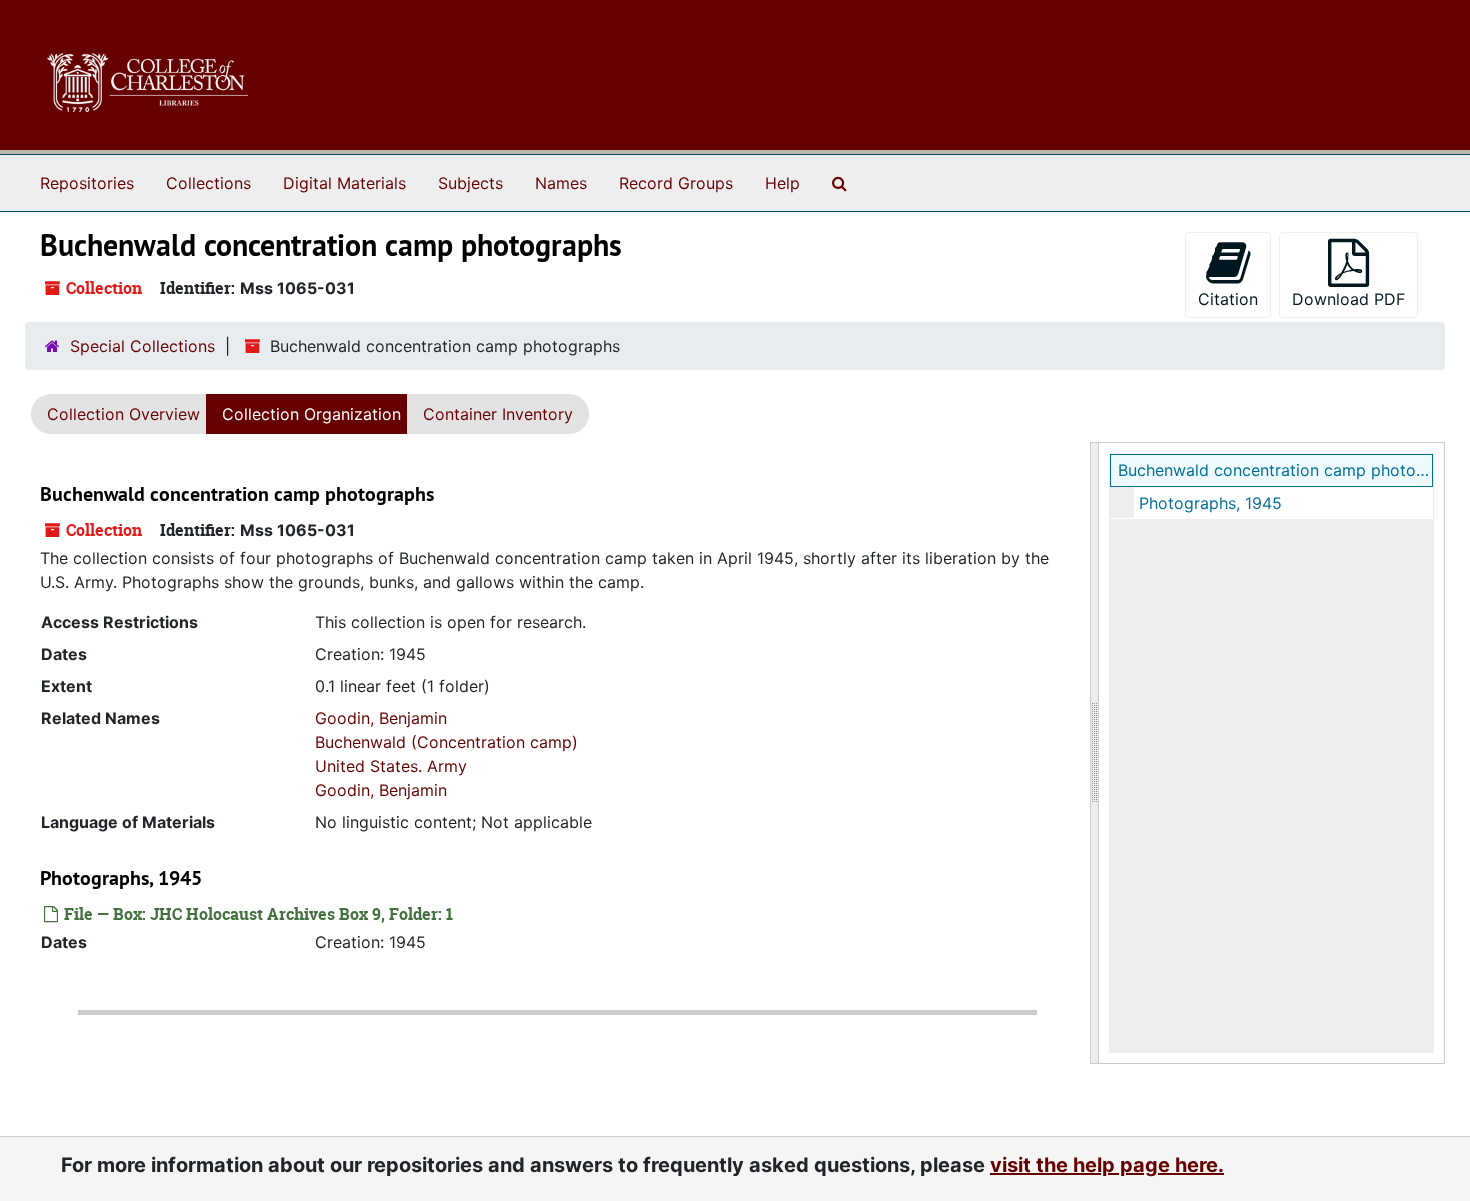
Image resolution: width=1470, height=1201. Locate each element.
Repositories (87, 183)
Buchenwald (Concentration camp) (446, 742)
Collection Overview (123, 414)
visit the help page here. (1107, 1165)
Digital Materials (344, 183)
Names (561, 183)
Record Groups (676, 183)
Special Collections (142, 346)
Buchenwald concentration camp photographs (1275, 470)
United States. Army (391, 766)
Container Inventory (498, 414)
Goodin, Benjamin (381, 718)
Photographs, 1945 (1210, 503)
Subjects (470, 183)
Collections (208, 183)
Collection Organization (311, 414)
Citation (1228, 299)
